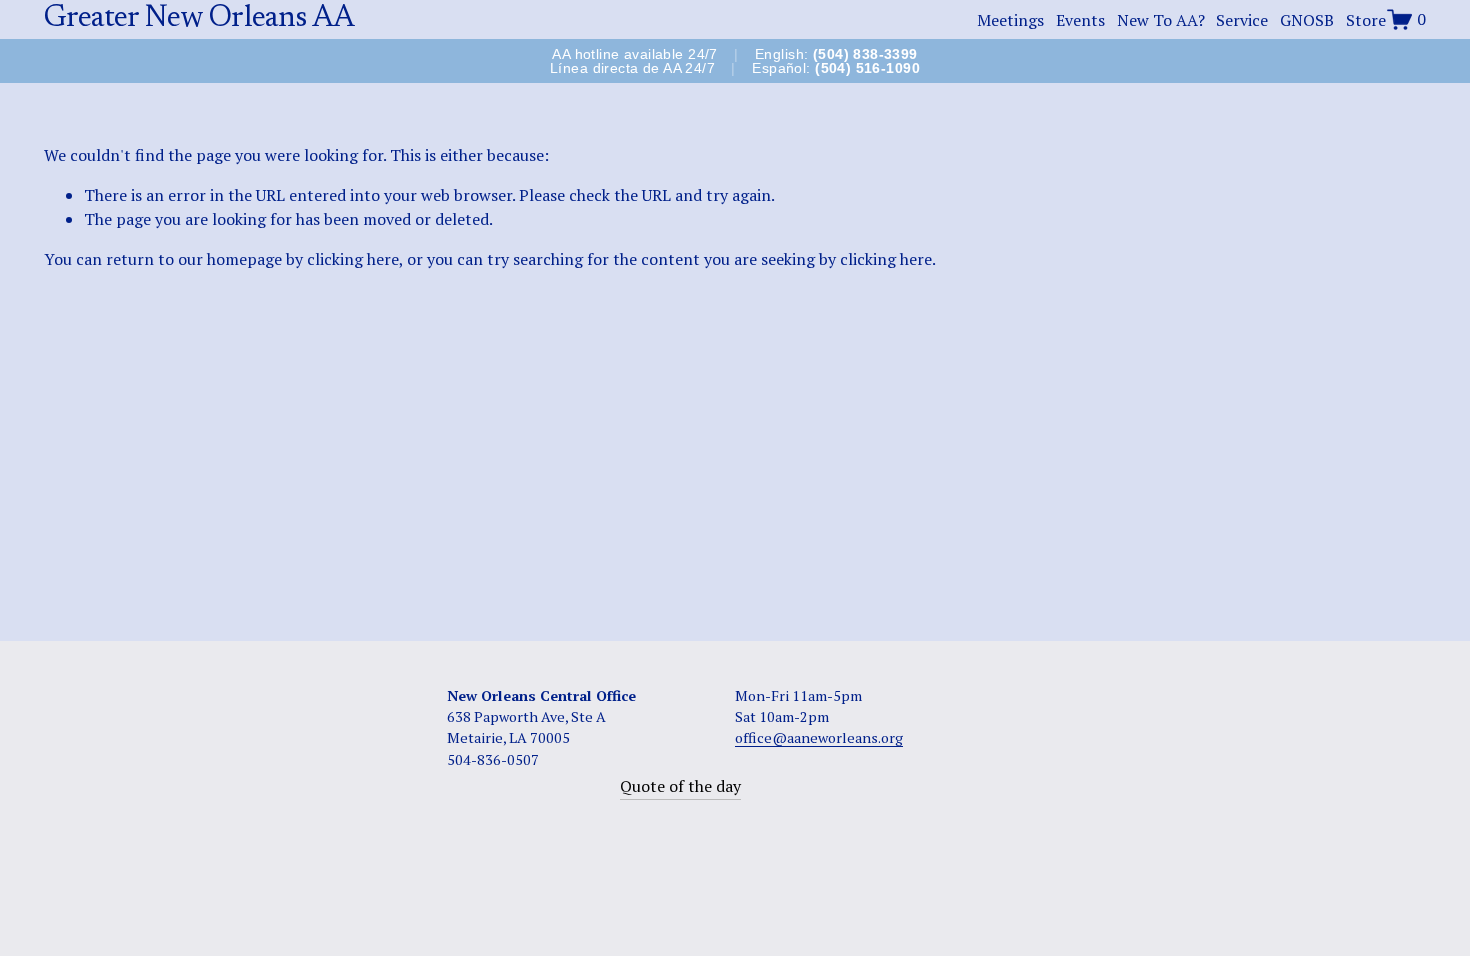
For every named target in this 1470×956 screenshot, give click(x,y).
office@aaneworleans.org (819, 737)
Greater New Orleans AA (199, 19)
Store (1366, 20)
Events (1080, 20)
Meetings (1010, 20)
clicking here (353, 259)
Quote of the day (680, 786)
